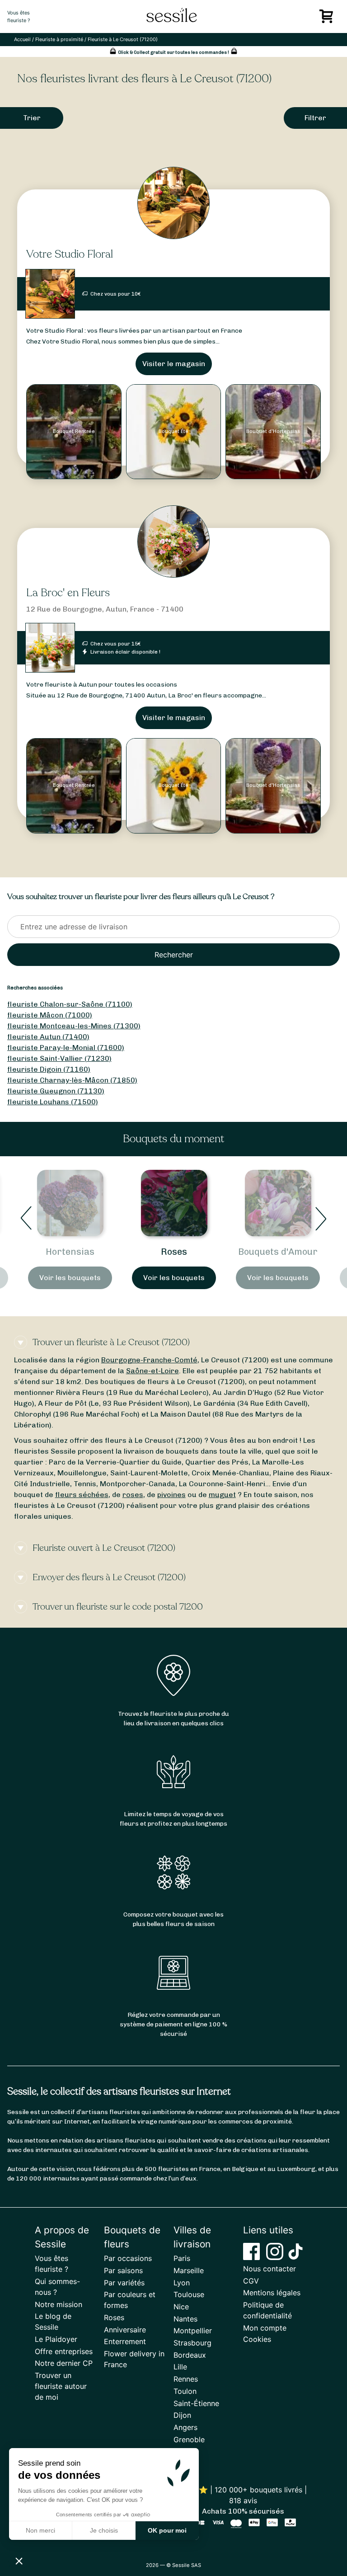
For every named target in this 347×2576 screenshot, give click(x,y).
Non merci (40, 2530)
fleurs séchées (82, 1495)
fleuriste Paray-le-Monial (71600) (66, 1048)
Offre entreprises (64, 2351)
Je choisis (104, 2530)
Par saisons (123, 2270)
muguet (222, 1495)
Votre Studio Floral (70, 254)
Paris (182, 2258)
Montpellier (193, 2331)
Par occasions (128, 2258)
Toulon (185, 2391)
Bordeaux (190, 2355)
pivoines (171, 1495)
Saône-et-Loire (152, 1371)
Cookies (257, 2339)
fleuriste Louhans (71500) (53, 1102)
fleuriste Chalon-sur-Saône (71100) (70, 1004)
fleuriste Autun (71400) (48, 1037)
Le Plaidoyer (56, 2339)
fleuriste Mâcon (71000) (50, 1015)
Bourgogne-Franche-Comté (149, 1360)
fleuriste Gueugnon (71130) (56, 1091)
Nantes (185, 2319)
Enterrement (125, 2341)
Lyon (182, 2283)
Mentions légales (272, 2293)
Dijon (182, 2415)
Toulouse (189, 2294)
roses (133, 1495)
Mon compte (265, 2328)
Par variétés (124, 2283)
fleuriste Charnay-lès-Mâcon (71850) (72, 1080)
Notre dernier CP (64, 2363)
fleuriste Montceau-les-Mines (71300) (74, 1026)
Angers (185, 2427)
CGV (251, 2281)
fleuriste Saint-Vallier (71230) (59, 1058)
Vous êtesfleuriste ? (19, 16)
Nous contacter (270, 2269)
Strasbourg (192, 2343)
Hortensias (70, 1252)
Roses (174, 1252)
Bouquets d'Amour (278, 1252)
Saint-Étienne (196, 2403)
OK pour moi (167, 2530)
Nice (181, 2307)
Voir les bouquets (70, 1278)
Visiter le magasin (174, 364)
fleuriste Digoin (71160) (49, 1069)
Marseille (189, 2270)
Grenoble (189, 2439)
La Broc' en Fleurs (68, 593)
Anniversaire (125, 2330)
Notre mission (59, 2304)
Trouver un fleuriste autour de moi (61, 2386)
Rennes (186, 2379)
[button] (19, 2561)
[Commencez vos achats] (328, 19)
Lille (180, 2367)
